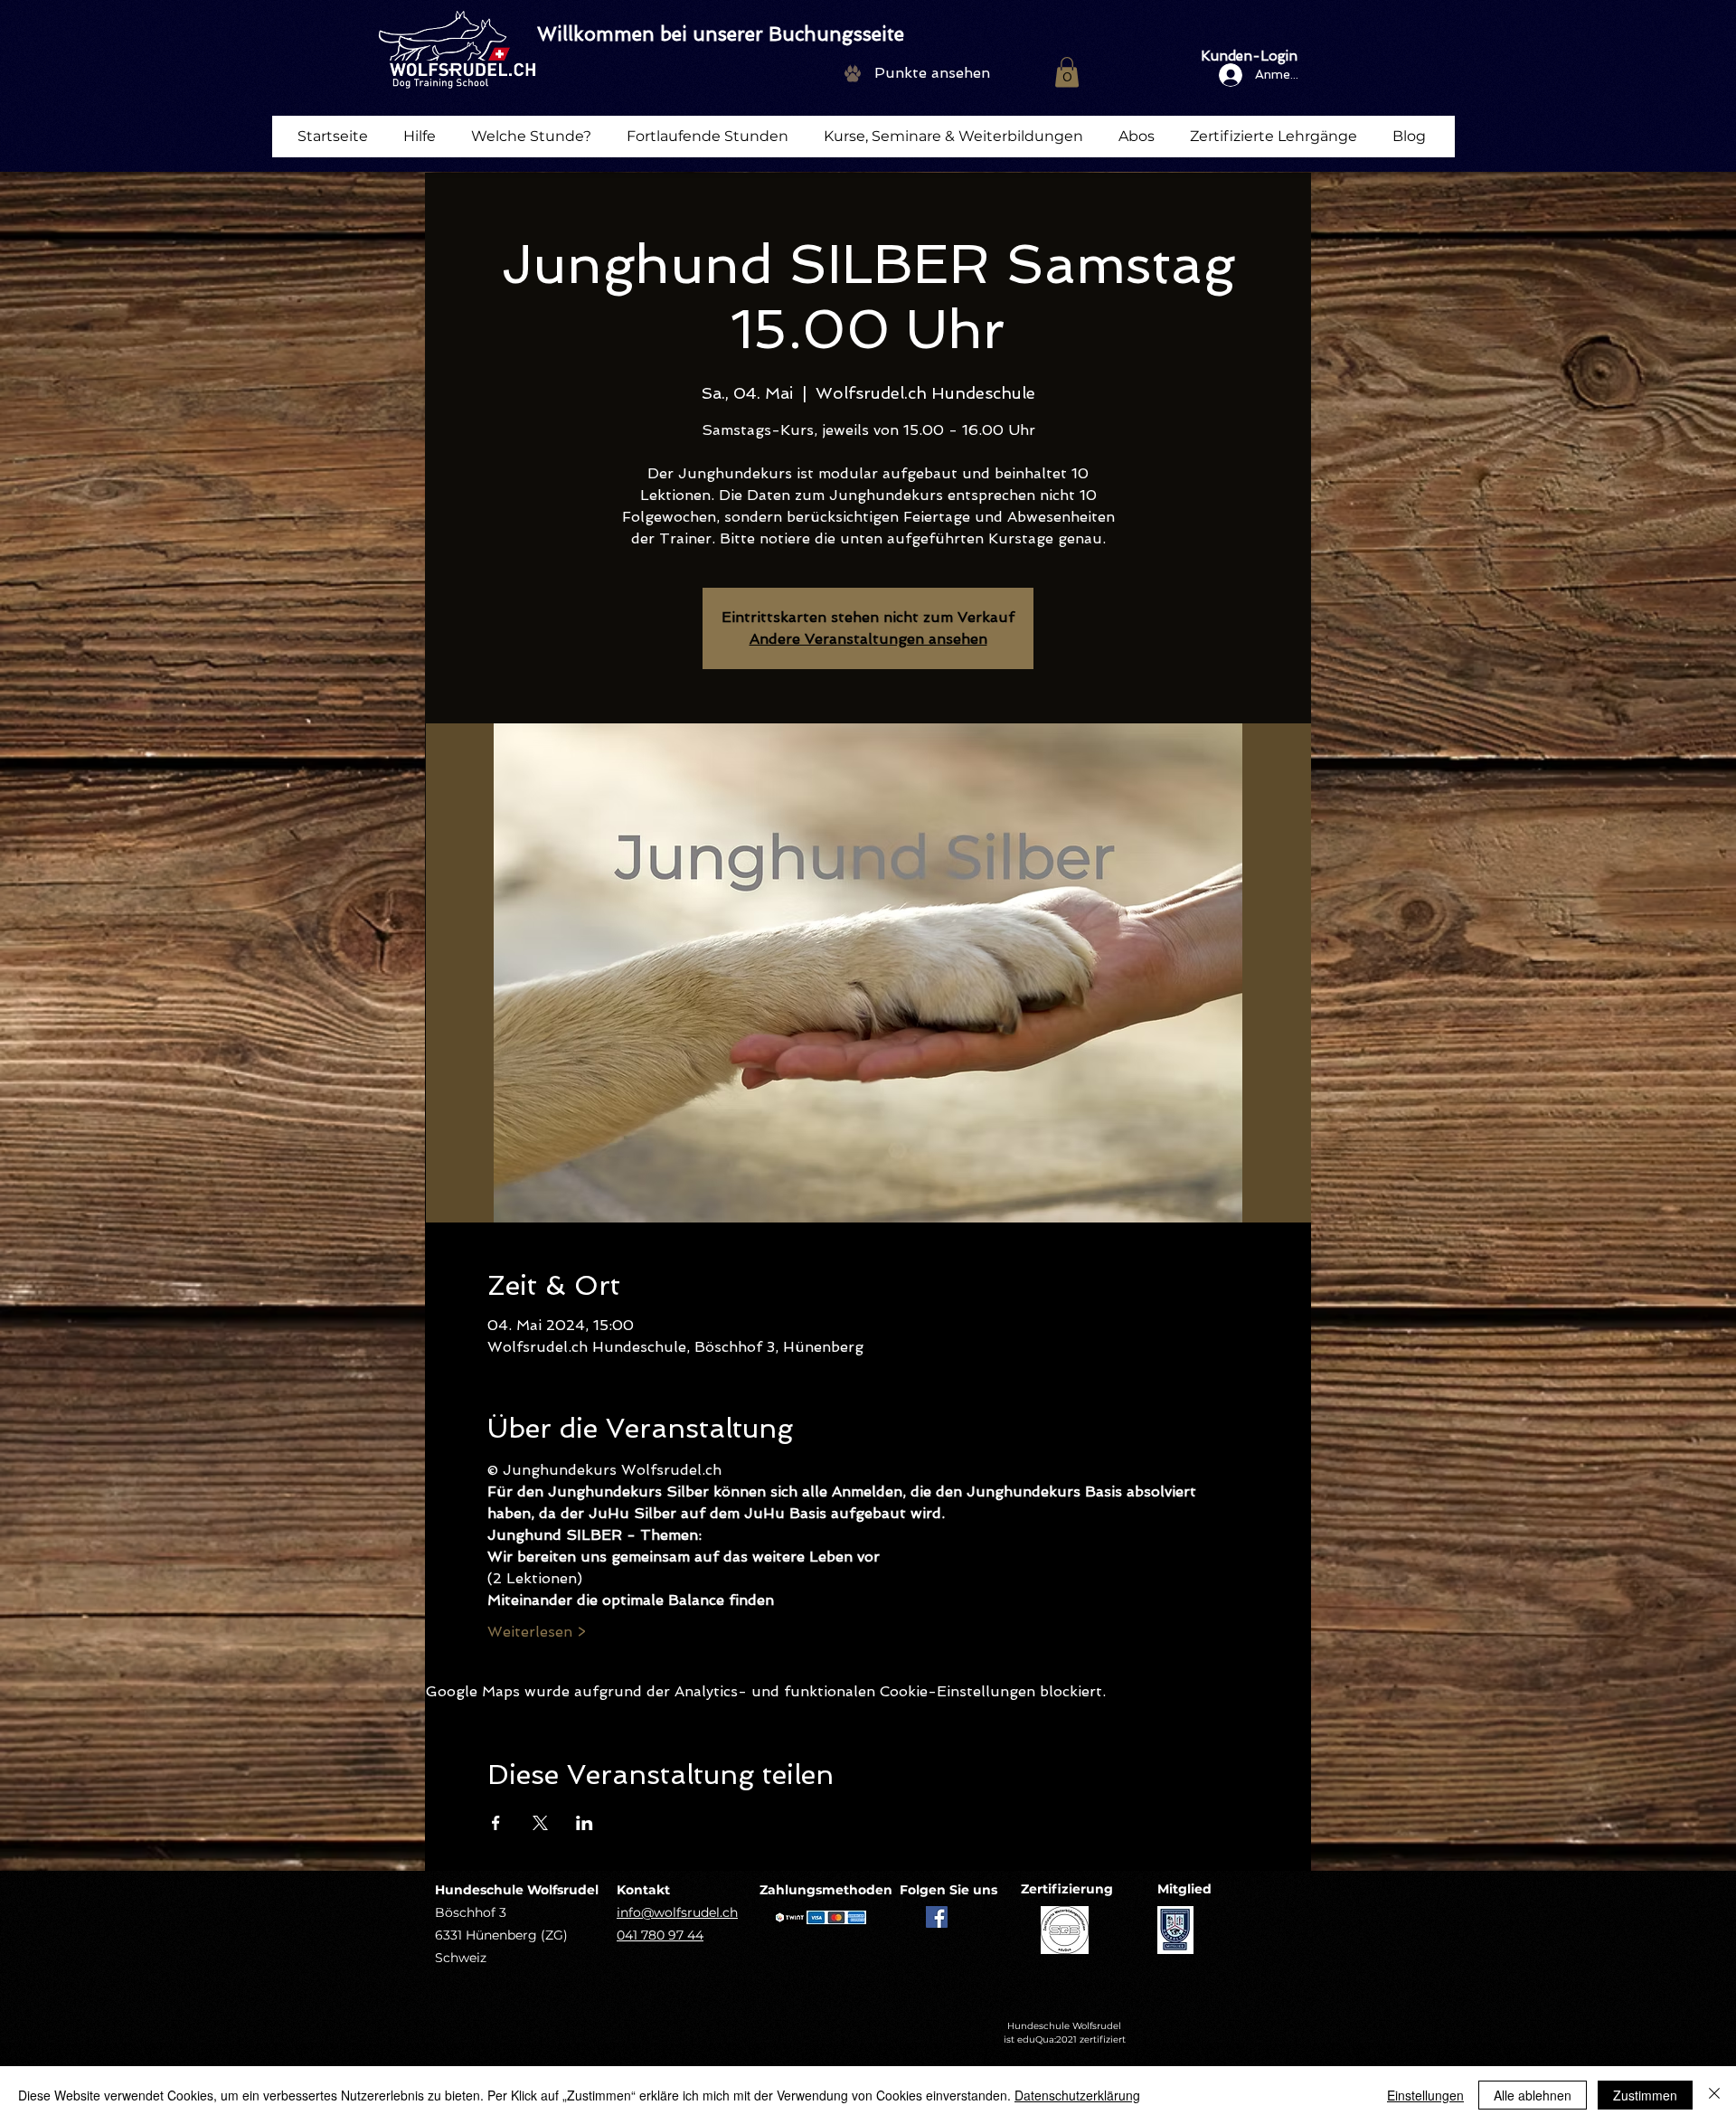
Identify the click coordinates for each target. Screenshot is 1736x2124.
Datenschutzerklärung (1077, 2095)
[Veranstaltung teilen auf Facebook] (496, 1823)
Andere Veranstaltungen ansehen (868, 639)
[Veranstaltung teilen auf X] (540, 1823)
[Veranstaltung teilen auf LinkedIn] (585, 1823)
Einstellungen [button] (1425, 2095)
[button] (1067, 72)
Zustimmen (1645, 2095)
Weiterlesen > (537, 1632)
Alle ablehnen (1533, 2095)
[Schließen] (1714, 2095)
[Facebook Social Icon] (937, 1917)
